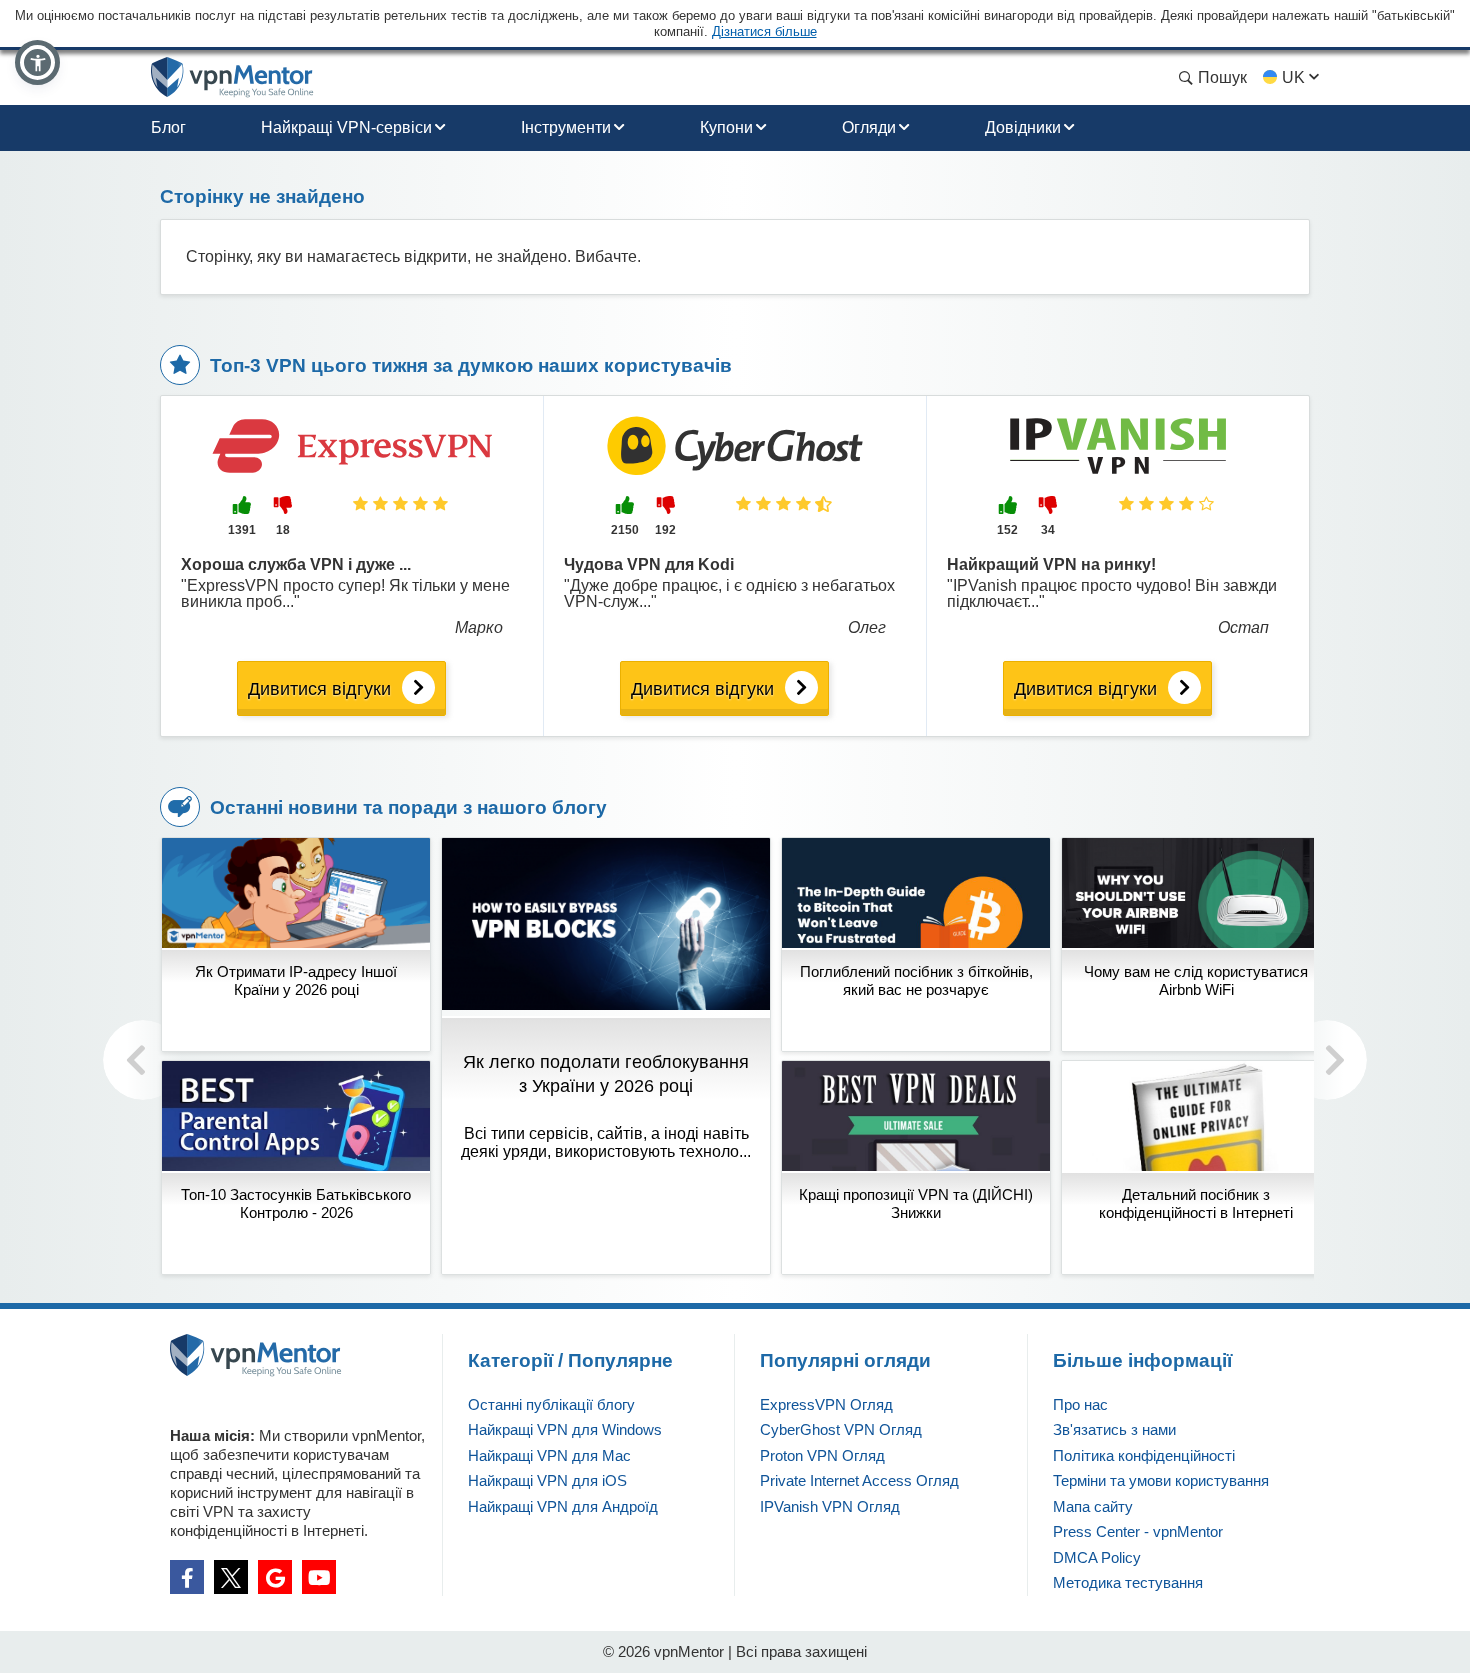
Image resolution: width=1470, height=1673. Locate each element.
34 (1048, 530)
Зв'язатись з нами (1114, 1429)
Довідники (1023, 127)
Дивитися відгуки (319, 689)
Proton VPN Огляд (822, 1455)
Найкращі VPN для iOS (547, 1480)
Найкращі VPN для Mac (549, 1455)
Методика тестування (1128, 1582)
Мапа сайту (1093, 1506)
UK (1293, 77)
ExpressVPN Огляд (826, 1404)
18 (283, 530)
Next (1327, 1060)
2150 (625, 530)
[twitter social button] (231, 1577)
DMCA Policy (1097, 1557)
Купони (726, 127)
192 (665, 530)
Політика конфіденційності (1144, 1455)
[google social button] (275, 1577)
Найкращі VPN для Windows (565, 1429)
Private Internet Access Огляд (859, 1480)
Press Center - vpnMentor (1138, 1531)
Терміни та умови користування (1161, 1480)
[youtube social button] (319, 1577)
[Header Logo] (232, 77)
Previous (143, 1060)
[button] (37, 62)
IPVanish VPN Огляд (830, 1506)
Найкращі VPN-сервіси (346, 127)
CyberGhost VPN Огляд (841, 1429)
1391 (242, 530)
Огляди (869, 127)
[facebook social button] (187, 1577)
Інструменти (566, 127)
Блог (168, 127)
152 (1007, 530)
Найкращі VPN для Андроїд (563, 1506)
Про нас (1080, 1404)
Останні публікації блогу (551, 1404)
